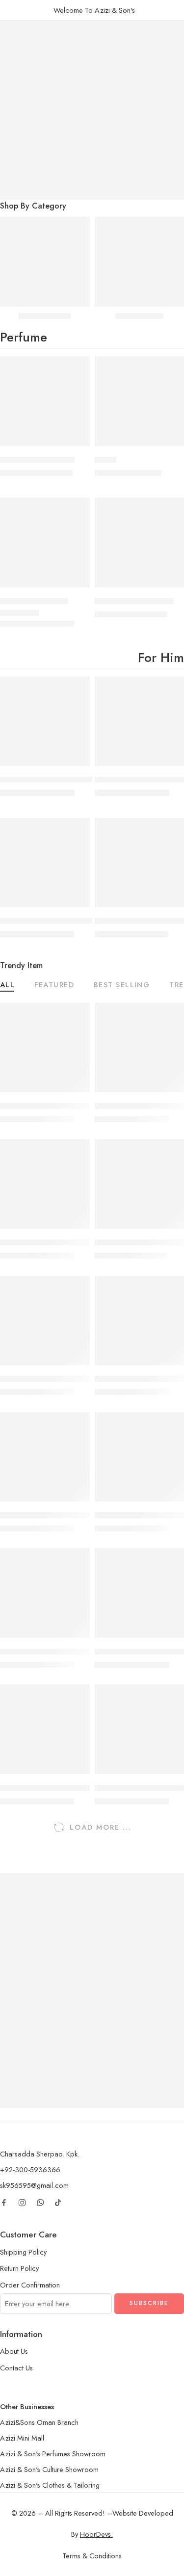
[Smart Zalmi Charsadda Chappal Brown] (45, 1729)
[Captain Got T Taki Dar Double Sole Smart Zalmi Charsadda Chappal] (45, 1184)
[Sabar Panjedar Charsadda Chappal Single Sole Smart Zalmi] (45, 722)
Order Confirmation (30, 2285)
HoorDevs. (96, 2534)
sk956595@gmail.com (34, 2185)
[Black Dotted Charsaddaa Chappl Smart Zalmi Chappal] (45, 1593)
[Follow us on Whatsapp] (40, 2202)
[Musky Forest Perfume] (45, 401)
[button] (76, 445)
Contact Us (16, 2368)
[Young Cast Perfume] (45, 542)
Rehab (105, 460)
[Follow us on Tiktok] (58, 2203)
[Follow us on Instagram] (22, 2203)
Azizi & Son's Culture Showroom (49, 2469)
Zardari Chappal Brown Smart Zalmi (62, 1379)
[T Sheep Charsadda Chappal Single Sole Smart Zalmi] (45, 863)
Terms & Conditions (92, 2556)
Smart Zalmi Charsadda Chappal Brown (68, 1788)
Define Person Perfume (134, 601)
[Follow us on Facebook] (4, 2203)
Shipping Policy (23, 2252)
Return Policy (19, 2268)
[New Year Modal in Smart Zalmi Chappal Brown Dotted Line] (45, 1457)
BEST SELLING (122, 986)
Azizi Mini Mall (22, 2438)
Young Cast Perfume (34, 601)
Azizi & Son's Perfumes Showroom (53, 2454)
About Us (14, 2351)
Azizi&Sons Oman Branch (39, 2422)
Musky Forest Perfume (37, 460)
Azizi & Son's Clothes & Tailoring (50, 2485)
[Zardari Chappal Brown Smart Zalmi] (45, 1321)
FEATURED (54, 986)
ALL (7, 986)
